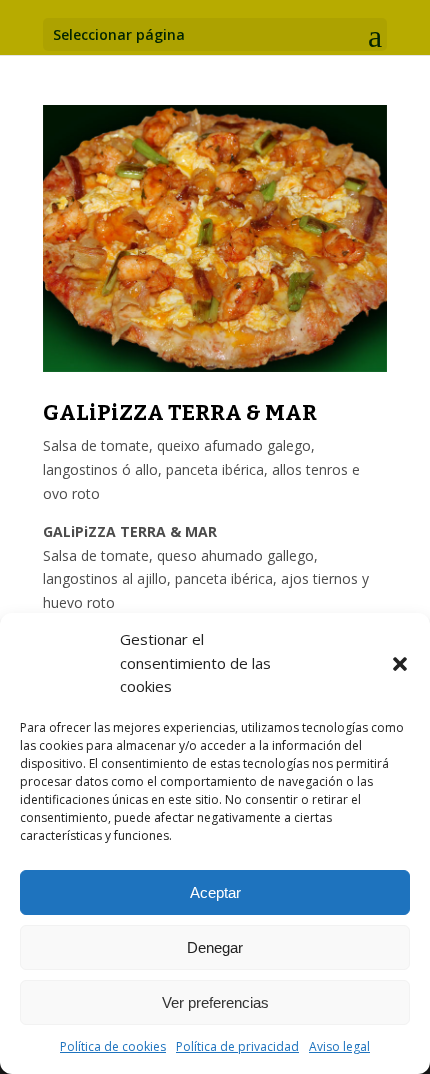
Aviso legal (339, 1046)
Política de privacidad (237, 1046)
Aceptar (215, 892)
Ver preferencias (215, 1002)
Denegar (215, 947)
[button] (400, 664)
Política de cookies (113, 1046)
